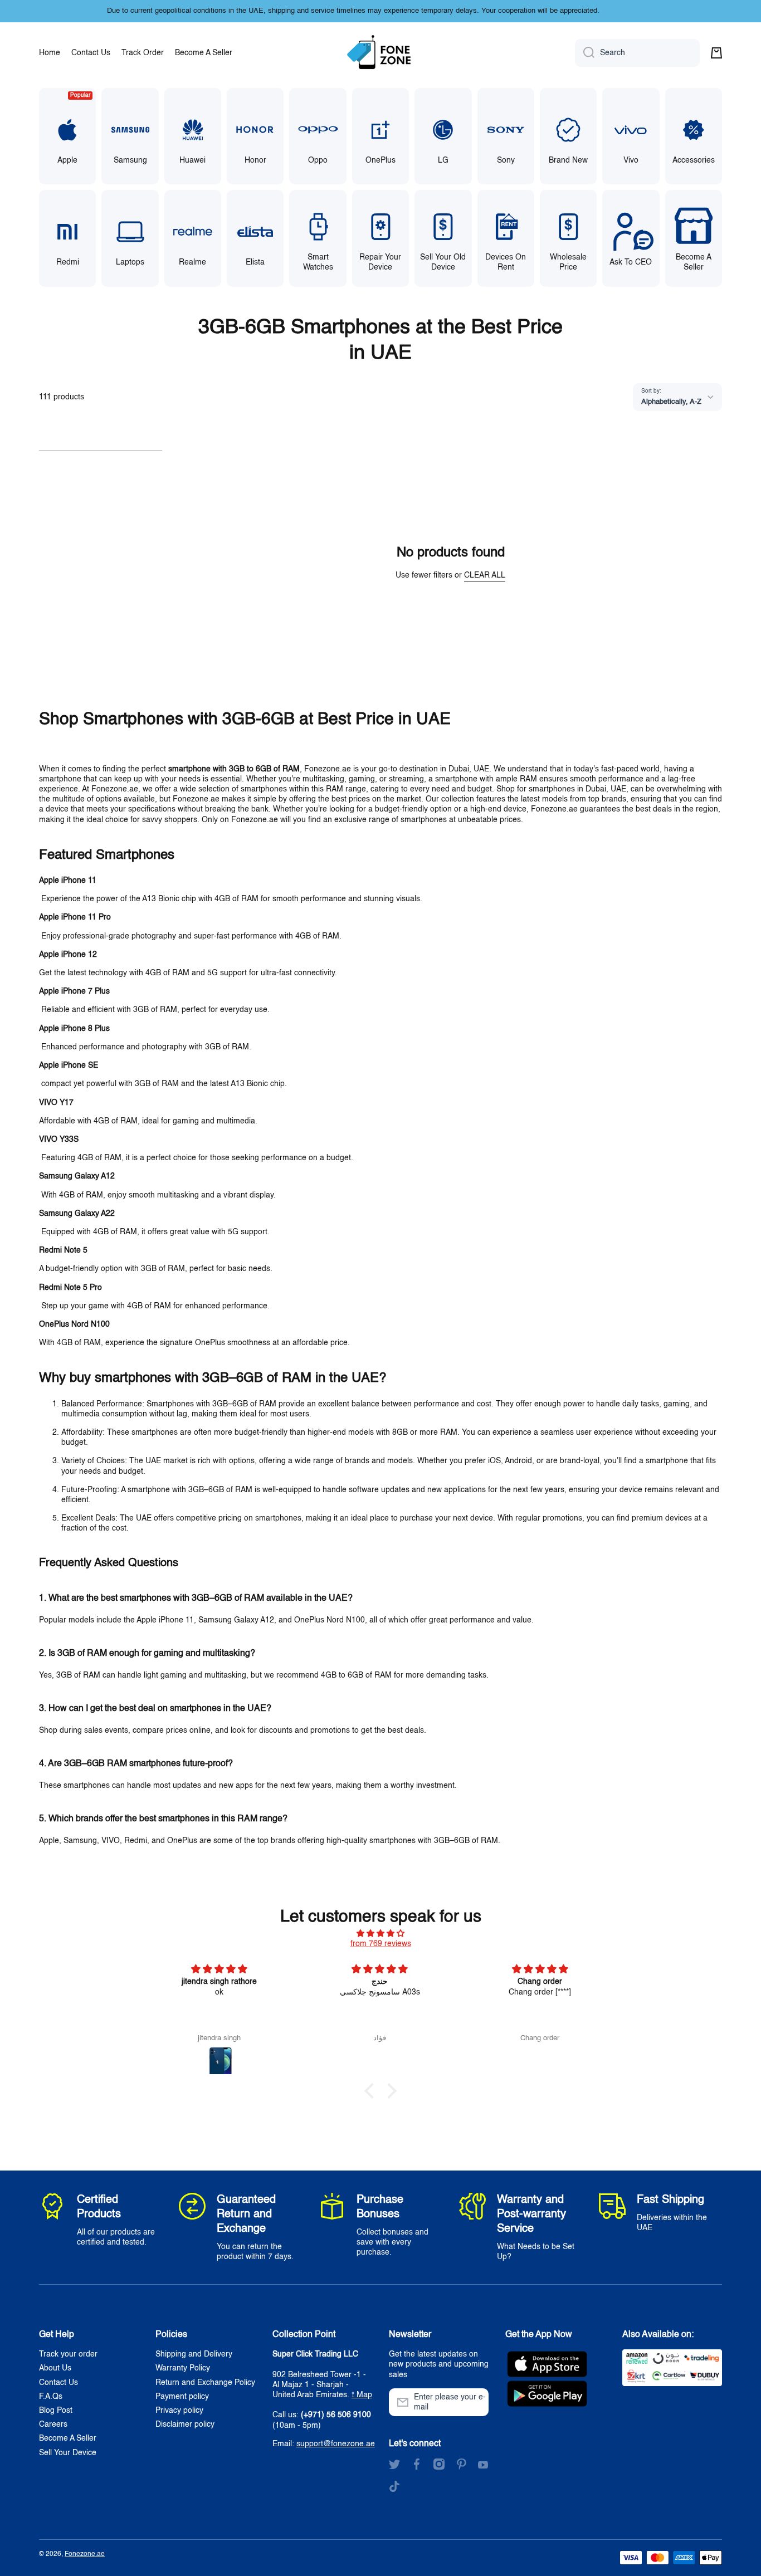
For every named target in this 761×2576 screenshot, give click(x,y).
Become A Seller (68, 2438)
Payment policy (182, 2397)
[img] (380, 1934)
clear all (485, 575)
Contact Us (58, 2383)
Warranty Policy (183, 2368)
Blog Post (56, 2411)
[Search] (585, 53)
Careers (53, 2425)
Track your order (68, 2354)
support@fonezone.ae (336, 2444)
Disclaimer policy (185, 2425)
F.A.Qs (51, 2397)
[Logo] (380, 53)
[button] (716, 53)
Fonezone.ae (85, 2554)
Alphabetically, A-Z (671, 402)
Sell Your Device (68, 2453)
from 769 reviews (381, 1944)
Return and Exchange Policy (205, 2383)
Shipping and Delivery (194, 2354)
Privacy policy (179, 2411)
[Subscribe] (475, 2402)
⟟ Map (362, 2395)
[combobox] (637, 53)
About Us (55, 2368)
